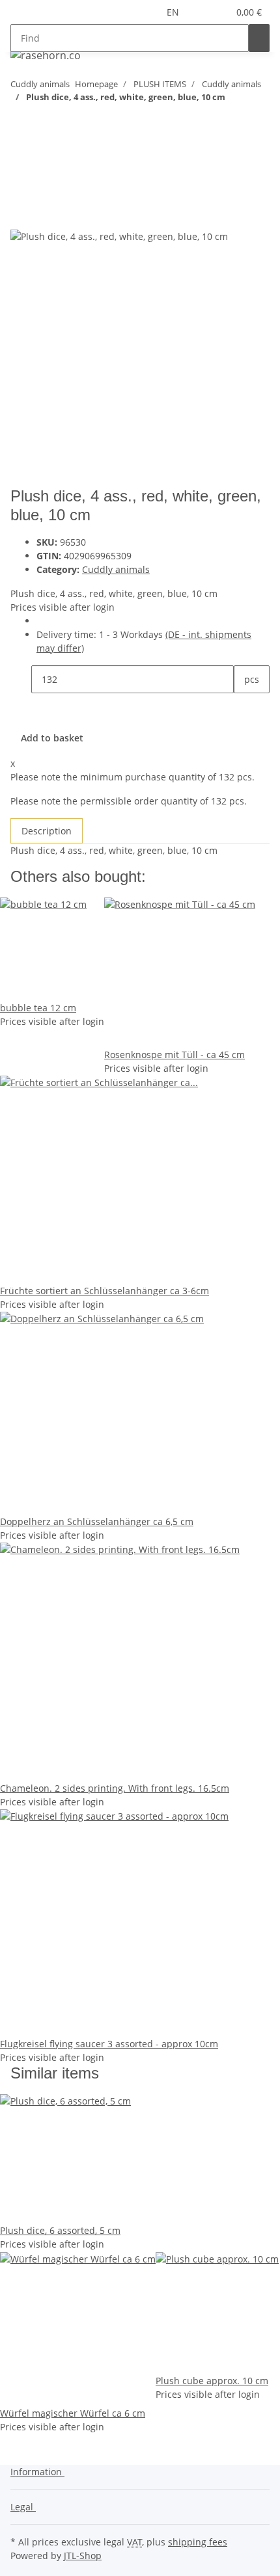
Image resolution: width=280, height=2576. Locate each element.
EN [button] (174, 12)
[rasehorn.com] (45, 55)
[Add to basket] (21, 165)
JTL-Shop (83, 2556)
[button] (203, 12)
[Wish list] (218, 12)
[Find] (259, 38)
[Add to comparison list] (21, 214)
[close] (21, 186)
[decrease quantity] (21, 679)
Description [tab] (47, 831)
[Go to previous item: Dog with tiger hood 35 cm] (44, 123)
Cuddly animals (116, 569)
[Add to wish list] (44, 214)
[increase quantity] (244, 707)
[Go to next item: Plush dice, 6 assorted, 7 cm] (21, 123)
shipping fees (198, 2542)
